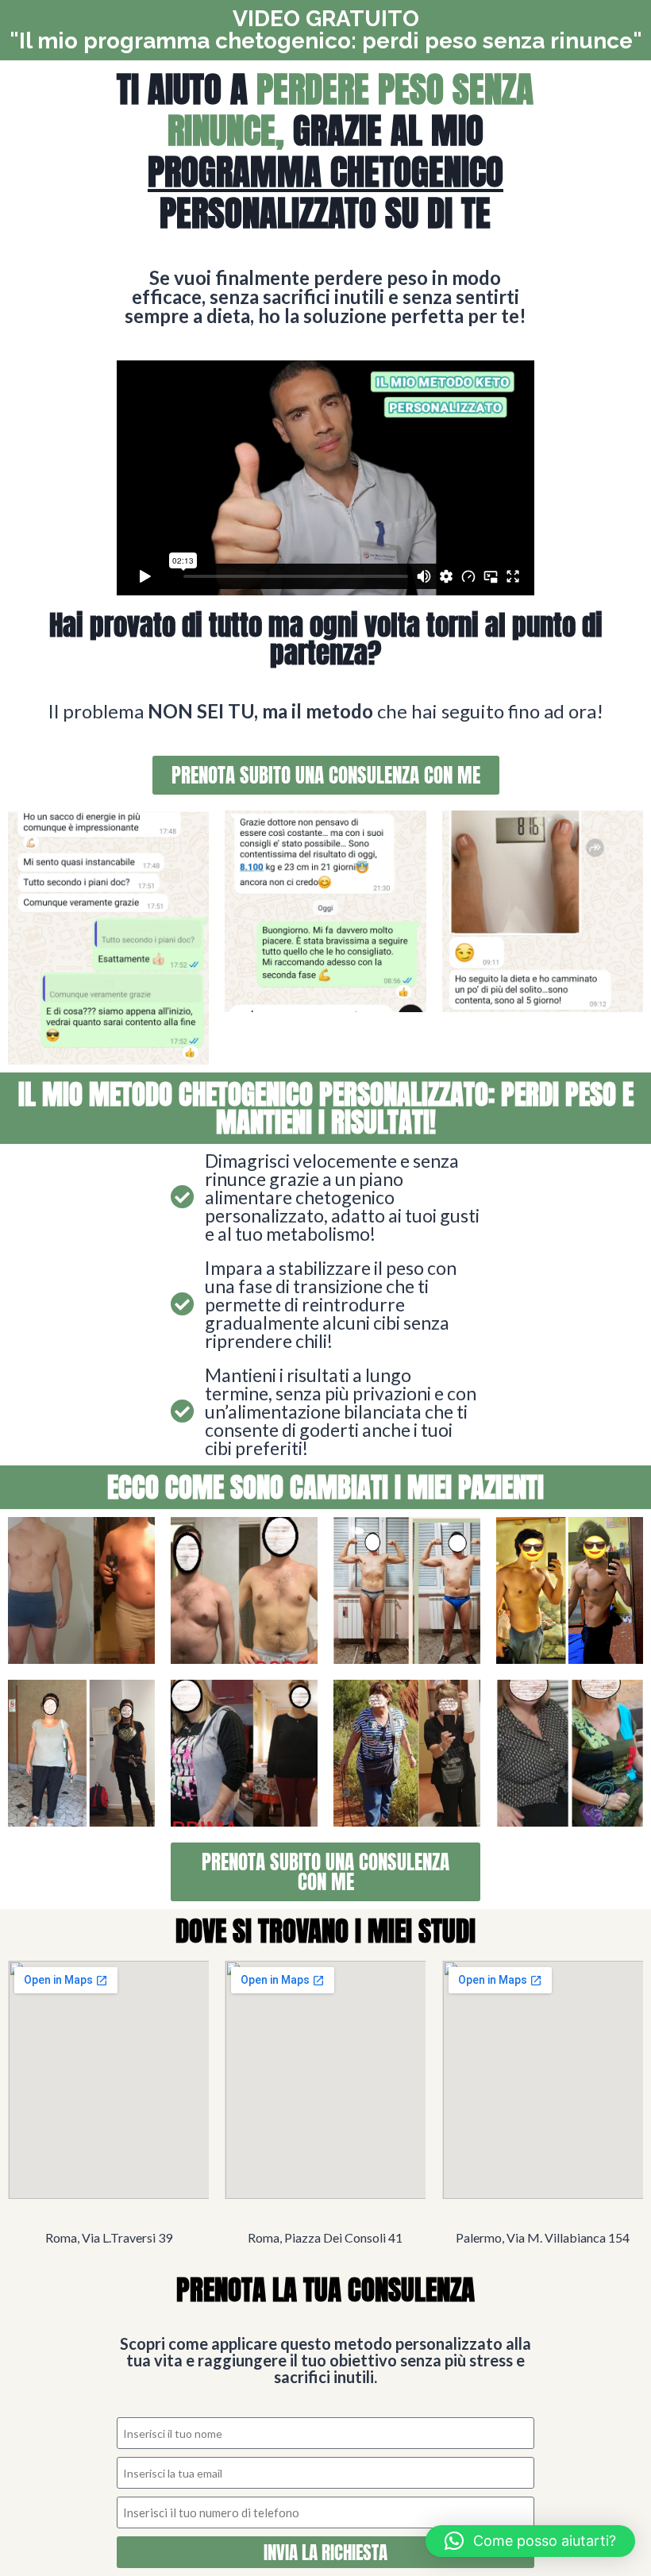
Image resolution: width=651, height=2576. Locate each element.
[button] (530, 2541)
